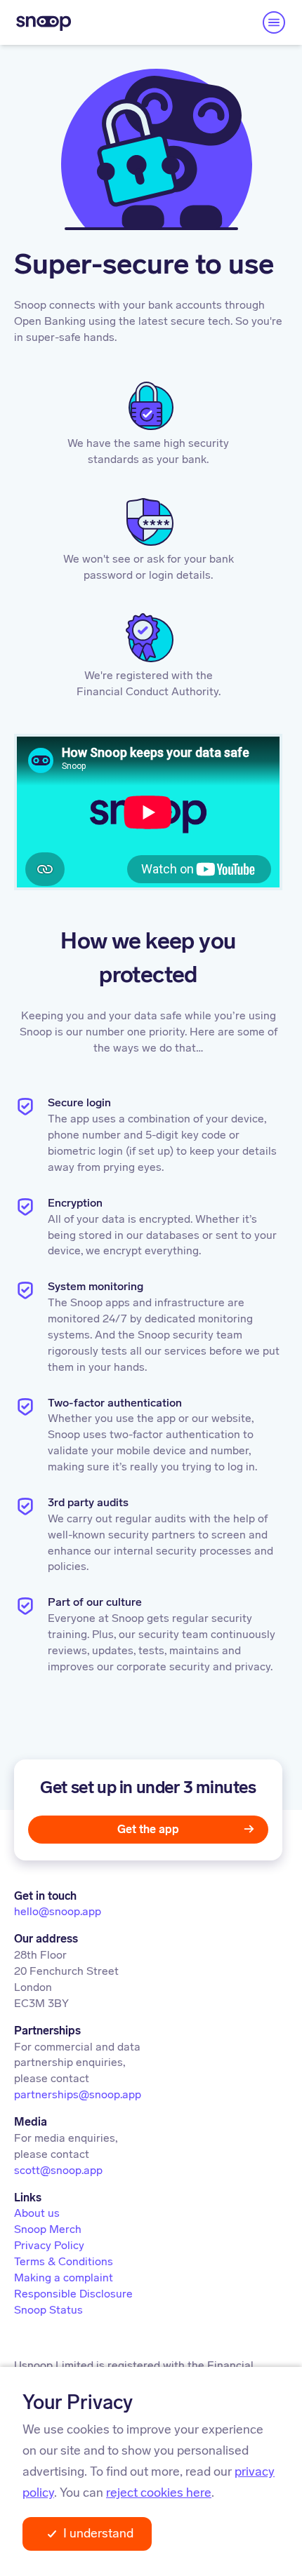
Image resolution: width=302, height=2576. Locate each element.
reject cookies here (159, 2493)
